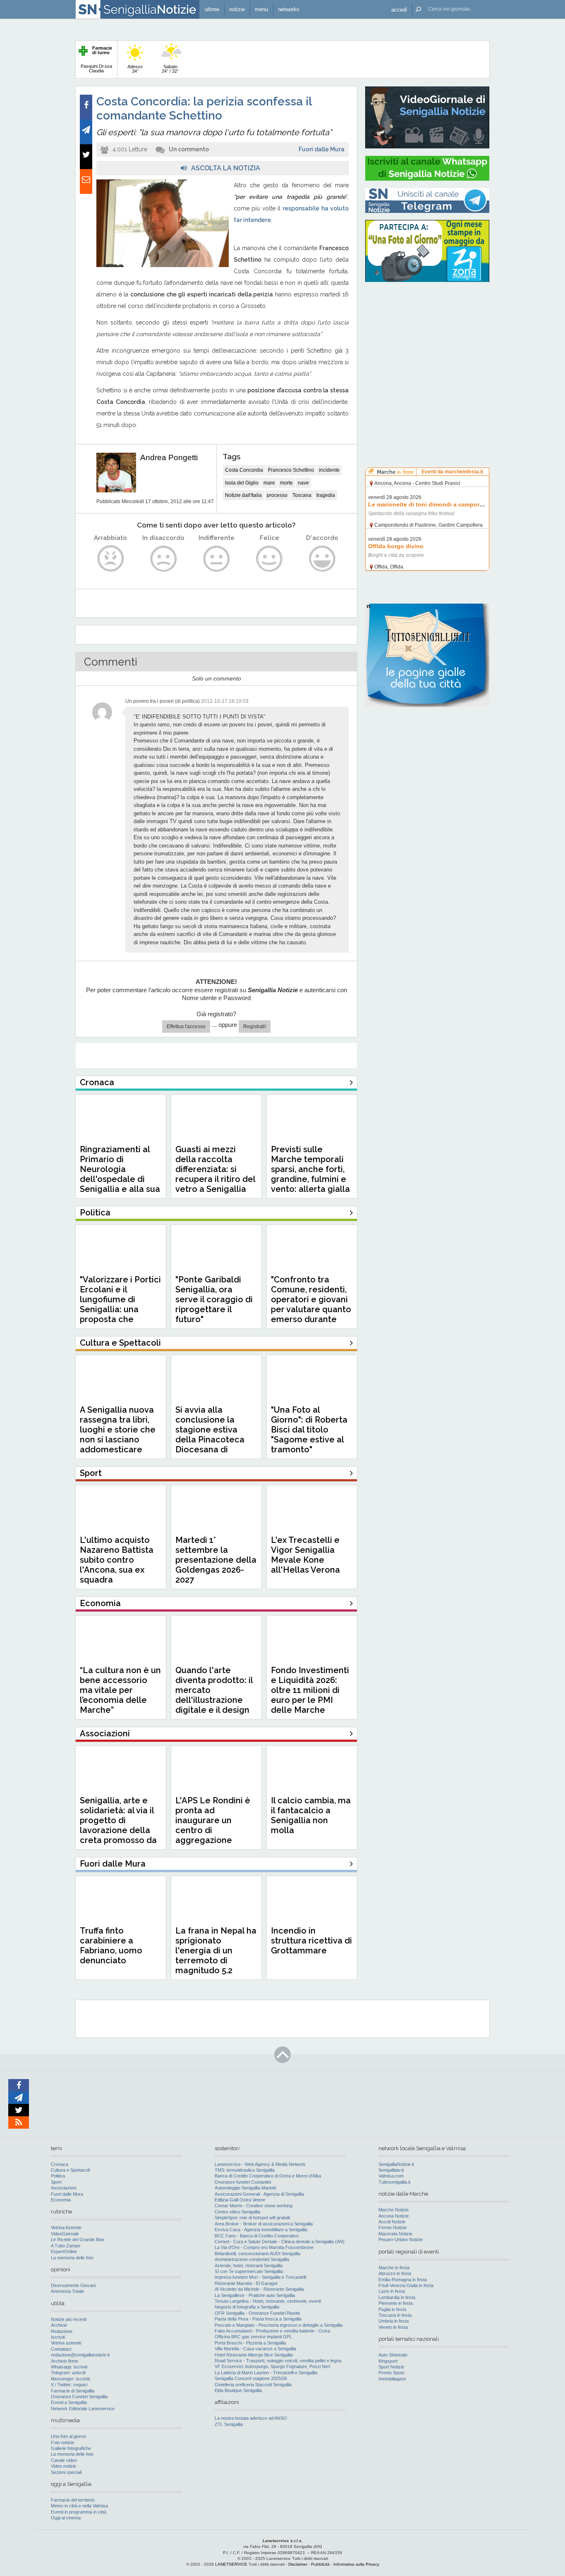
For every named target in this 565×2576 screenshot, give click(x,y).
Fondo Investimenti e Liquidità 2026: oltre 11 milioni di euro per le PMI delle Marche (310, 1690)
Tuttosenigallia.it (394, 2182)
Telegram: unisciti (68, 2373)
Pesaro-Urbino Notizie (401, 2239)
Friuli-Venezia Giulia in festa (406, 2285)
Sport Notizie (391, 2367)
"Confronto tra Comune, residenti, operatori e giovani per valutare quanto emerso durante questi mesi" (311, 1304)
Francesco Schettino (291, 470)
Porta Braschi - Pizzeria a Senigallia (250, 2343)
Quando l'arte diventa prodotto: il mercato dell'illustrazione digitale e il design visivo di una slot (214, 1695)
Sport (56, 2182)
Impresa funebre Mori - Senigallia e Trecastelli (260, 2277)
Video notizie (63, 2466)
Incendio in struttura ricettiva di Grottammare (311, 1941)
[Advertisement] (427, 341)
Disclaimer (298, 2564)
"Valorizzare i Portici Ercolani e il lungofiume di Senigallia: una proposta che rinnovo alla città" (120, 1304)
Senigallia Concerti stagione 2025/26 (251, 2378)
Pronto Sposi (391, 2373)
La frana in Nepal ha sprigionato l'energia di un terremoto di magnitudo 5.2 (216, 1951)
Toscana (302, 495)
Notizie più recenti (69, 2319)
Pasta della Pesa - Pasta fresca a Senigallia (258, 2319)
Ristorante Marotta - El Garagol (246, 2283)
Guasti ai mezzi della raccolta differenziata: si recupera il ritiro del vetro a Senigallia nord (215, 1174)
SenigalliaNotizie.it (396, 2164)
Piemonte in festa (396, 2303)
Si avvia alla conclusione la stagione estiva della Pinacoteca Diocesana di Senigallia (210, 1435)
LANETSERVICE (231, 2564)
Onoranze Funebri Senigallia (79, 2397)
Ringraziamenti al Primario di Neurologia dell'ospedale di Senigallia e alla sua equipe (120, 1174)
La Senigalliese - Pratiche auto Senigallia (255, 2295)
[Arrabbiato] (111, 559)
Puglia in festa (392, 2309)
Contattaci (61, 2349)
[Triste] (164, 559)
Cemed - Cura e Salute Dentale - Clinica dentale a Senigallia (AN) (280, 2242)
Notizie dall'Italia (243, 495)
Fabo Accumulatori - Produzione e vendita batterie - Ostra (272, 2331)
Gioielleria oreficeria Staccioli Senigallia (253, 2385)
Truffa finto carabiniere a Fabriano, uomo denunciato (111, 1946)
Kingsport (388, 2361)
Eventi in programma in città (79, 2512)
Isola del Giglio (242, 483)
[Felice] (269, 559)
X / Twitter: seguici (69, 2385)
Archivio (59, 2325)
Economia (61, 2200)
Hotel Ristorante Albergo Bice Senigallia (254, 2355)
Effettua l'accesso (186, 1027)
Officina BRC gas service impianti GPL (253, 2337)
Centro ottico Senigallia (237, 2212)
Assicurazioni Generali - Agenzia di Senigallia (259, 2194)
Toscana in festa (395, 2315)
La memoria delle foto (72, 2258)
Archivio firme (65, 2361)
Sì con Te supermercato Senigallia (249, 2271)
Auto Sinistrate (393, 2355)
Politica (58, 2176)
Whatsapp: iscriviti (69, 2367)
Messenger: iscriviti (70, 2379)
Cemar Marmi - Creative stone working (254, 2206)
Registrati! (255, 1027)
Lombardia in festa (397, 2297)
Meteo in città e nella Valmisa (79, 2506)
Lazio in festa (392, 2291)
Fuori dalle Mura (322, 149)
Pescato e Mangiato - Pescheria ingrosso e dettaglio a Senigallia (279, 2325)
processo (277, 495)
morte (286, 483)
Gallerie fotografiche (71, 2448)
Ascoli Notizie (392, 2222)
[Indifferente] (217, 559)
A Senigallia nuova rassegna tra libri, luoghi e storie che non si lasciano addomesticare (118, 1430)
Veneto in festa (393, 2327)
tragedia (326, 495)
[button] (399, 9)
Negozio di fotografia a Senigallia (247, 2307)
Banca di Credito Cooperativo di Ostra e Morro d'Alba (268, 2176)
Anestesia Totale (67, 2291)
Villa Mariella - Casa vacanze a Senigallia (255, 2349)
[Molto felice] (322, 559)
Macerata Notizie (395, 2234)
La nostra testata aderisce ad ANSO (251, 2418)
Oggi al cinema (66, 2518)
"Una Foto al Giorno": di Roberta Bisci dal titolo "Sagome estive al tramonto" (309, 1430)
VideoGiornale (65, 2234)
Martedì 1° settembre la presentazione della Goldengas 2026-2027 (216, 1560)
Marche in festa (394, 2268)
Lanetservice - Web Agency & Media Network (260, 2164)
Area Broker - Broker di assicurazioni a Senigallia (264, 2224)
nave (303, 483)
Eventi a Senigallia (69, 2402)
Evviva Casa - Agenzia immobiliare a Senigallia (261, 2230)
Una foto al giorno (68, 2436)
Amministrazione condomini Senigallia (252, 2259)
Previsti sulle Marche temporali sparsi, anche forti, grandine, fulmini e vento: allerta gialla (310, 1169)
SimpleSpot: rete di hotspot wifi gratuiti (252, 2218)
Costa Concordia (244, 470)
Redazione (62, 2331)
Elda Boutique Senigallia (238, 2390)
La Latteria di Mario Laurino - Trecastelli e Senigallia (266, 2373)
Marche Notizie (394, 2210)
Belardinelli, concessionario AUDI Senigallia (257, 2254)
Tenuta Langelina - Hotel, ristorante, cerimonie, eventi (268, 2301)
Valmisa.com (391, 2176)
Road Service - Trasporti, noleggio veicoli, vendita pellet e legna (278, 2361)
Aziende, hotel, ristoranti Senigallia (249, 2266)
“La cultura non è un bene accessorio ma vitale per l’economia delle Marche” (120, 1690)
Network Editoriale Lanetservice (83, 2409)
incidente (329, 470)
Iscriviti (58, 2337)
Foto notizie (62, 2442)
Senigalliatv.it (391, 2170)
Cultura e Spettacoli (70, 2170)
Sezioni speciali (66, 2472)
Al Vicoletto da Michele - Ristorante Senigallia (259, 2289)
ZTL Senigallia (229, 2424)
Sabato (170, 69)
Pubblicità (320, 2564)
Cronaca (60, 2164)
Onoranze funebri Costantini (243, 2182)
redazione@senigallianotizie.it (80, 2355)
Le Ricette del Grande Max (78, 2239)
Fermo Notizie (393, 2227)
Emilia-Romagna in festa (403, 2280)
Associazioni (63, 2188)
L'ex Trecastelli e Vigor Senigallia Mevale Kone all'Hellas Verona (305, 1555)
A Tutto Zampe (66, 2246)
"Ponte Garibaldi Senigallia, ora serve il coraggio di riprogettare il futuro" (214, 1299)
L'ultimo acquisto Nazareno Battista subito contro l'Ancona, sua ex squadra (117, 1560)
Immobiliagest (392, 2379)
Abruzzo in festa (395, 2273)
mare (269, 483)
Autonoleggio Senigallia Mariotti (245, 2188)
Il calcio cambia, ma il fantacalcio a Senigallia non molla (311, 1815)
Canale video (64, 2460)
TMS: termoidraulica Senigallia (245, 2170)
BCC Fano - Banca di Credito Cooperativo (257, 2236)
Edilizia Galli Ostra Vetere (240, 2200)
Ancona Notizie (394, 2216)
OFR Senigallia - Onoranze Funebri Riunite (257, 2313)
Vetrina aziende (66, 2343)
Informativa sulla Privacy (356, 2564)
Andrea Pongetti (169, 457)
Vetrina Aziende (66, 2227)
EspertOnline (64, 2251)
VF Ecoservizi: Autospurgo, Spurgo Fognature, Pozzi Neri (272, 2366)
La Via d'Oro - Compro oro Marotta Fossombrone (264, 2247)
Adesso (135, 69)
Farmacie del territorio (73, 2500)
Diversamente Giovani (73, 2285)
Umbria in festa (394, 2321)
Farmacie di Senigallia (73, 2391)
